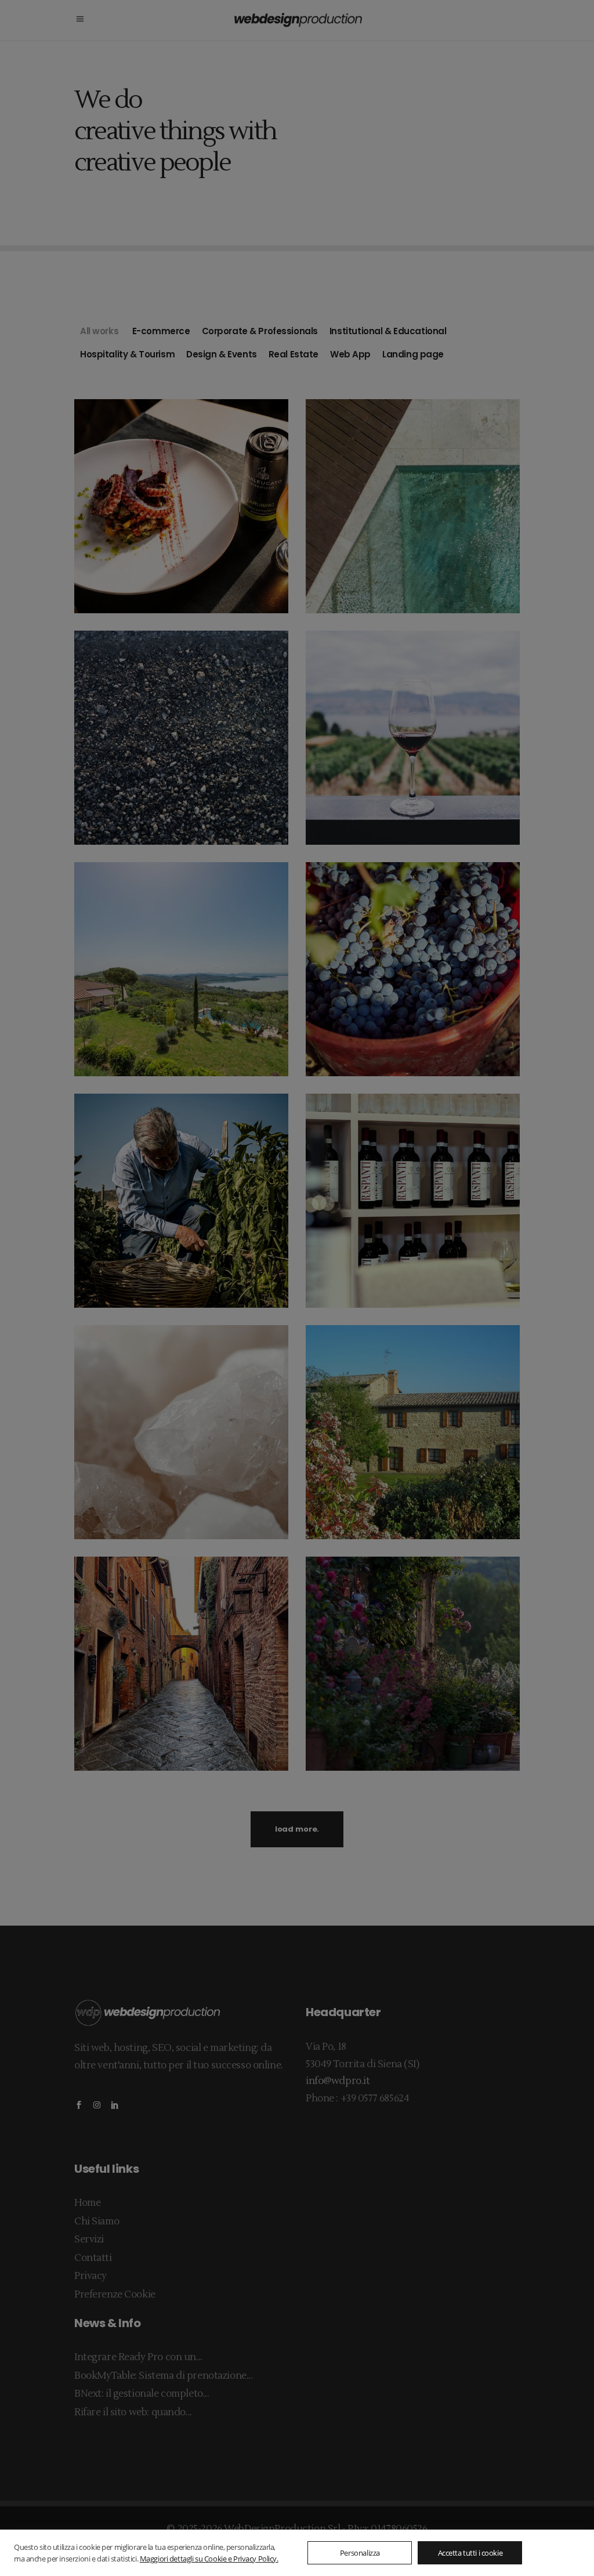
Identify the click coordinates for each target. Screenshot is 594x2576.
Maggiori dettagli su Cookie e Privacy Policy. (209, 2559)
